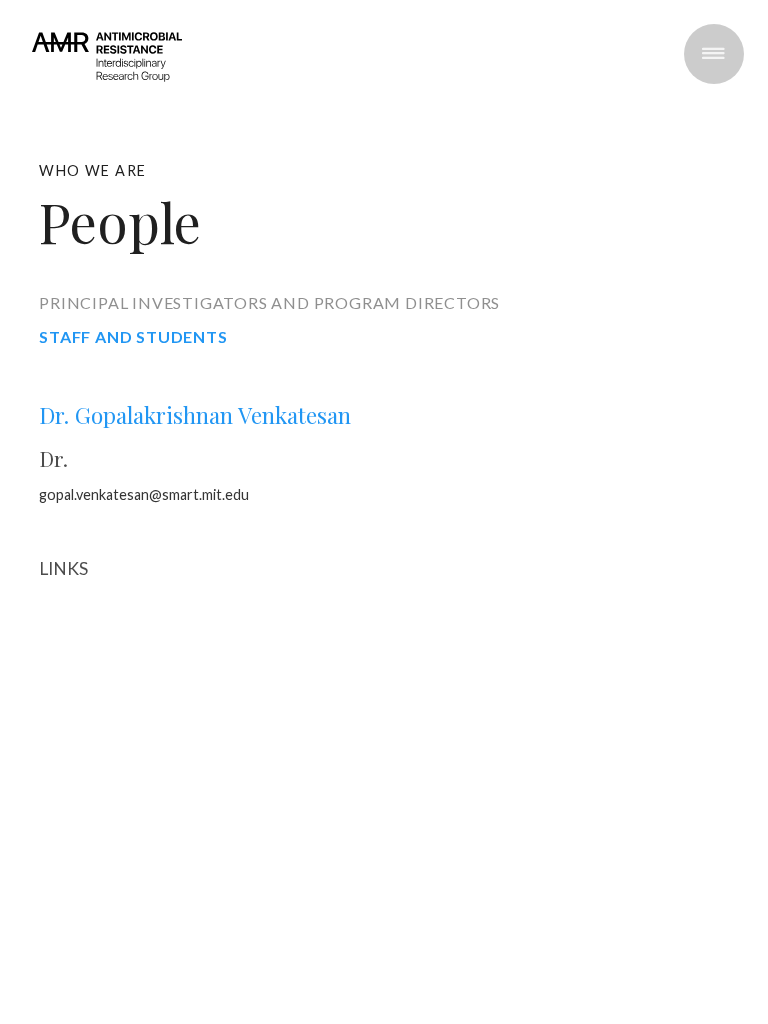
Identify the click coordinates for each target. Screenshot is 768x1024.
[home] (107, 72)
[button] (714, 54)
